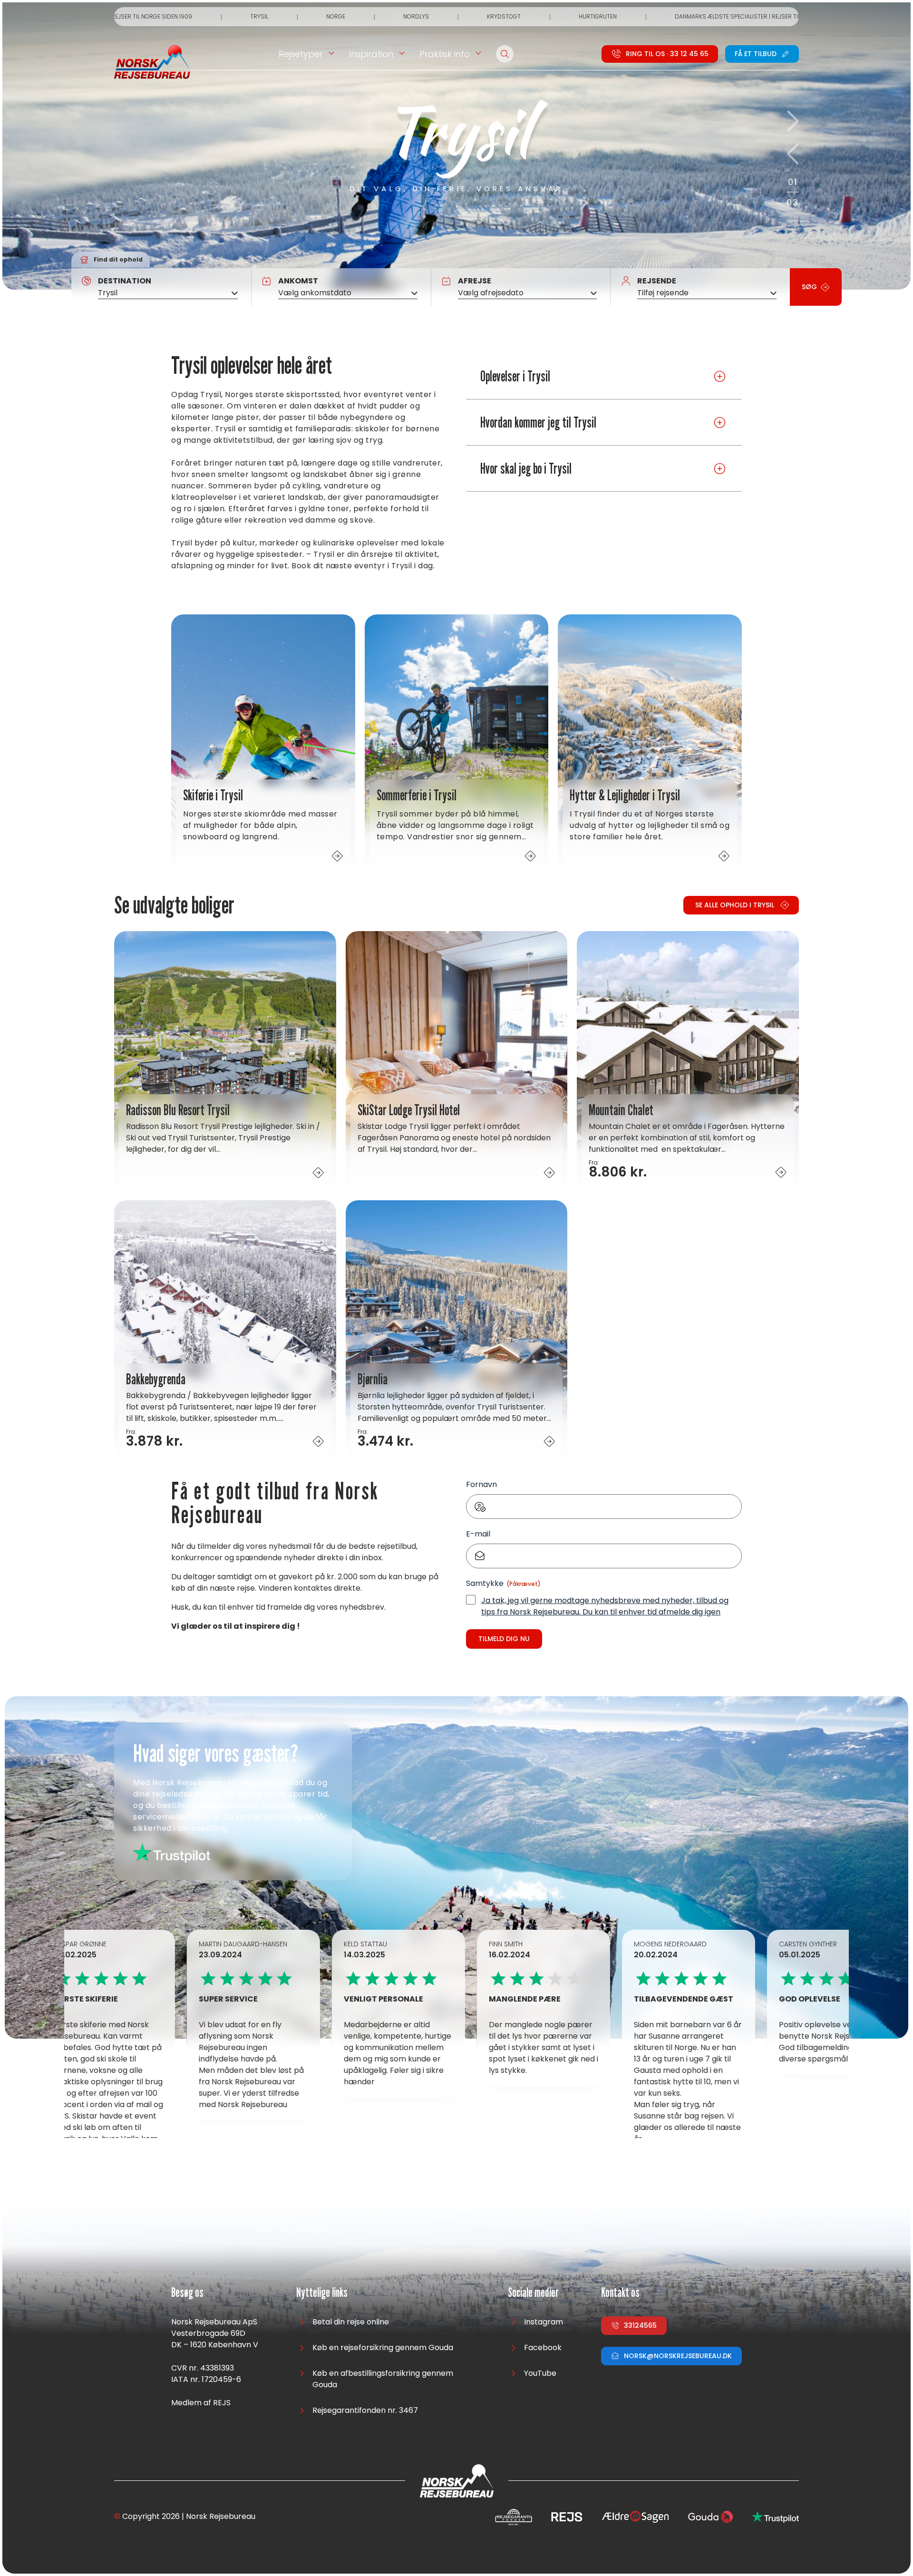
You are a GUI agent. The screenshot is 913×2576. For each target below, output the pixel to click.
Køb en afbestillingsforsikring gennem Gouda (383, 2379)
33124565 (640, 2325)
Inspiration (371, 54)
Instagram (544, 2322)
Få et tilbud (756, 54)
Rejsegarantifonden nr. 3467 (365, 2410)
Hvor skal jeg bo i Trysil (526, 468)
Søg (809, 287)
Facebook (543, 2348)
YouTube (540, 2373)
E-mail (478, 1534)
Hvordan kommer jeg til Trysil (538, 422)
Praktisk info (445, 54)
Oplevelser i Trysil (515, 376)
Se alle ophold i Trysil (735, 905)
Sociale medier (533, 2293)
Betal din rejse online (351, 2322)
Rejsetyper (301, 54)
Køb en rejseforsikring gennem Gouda (383, 2348)
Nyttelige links (322, 2293)
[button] (793, 121)
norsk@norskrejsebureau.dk (678, 2356)
